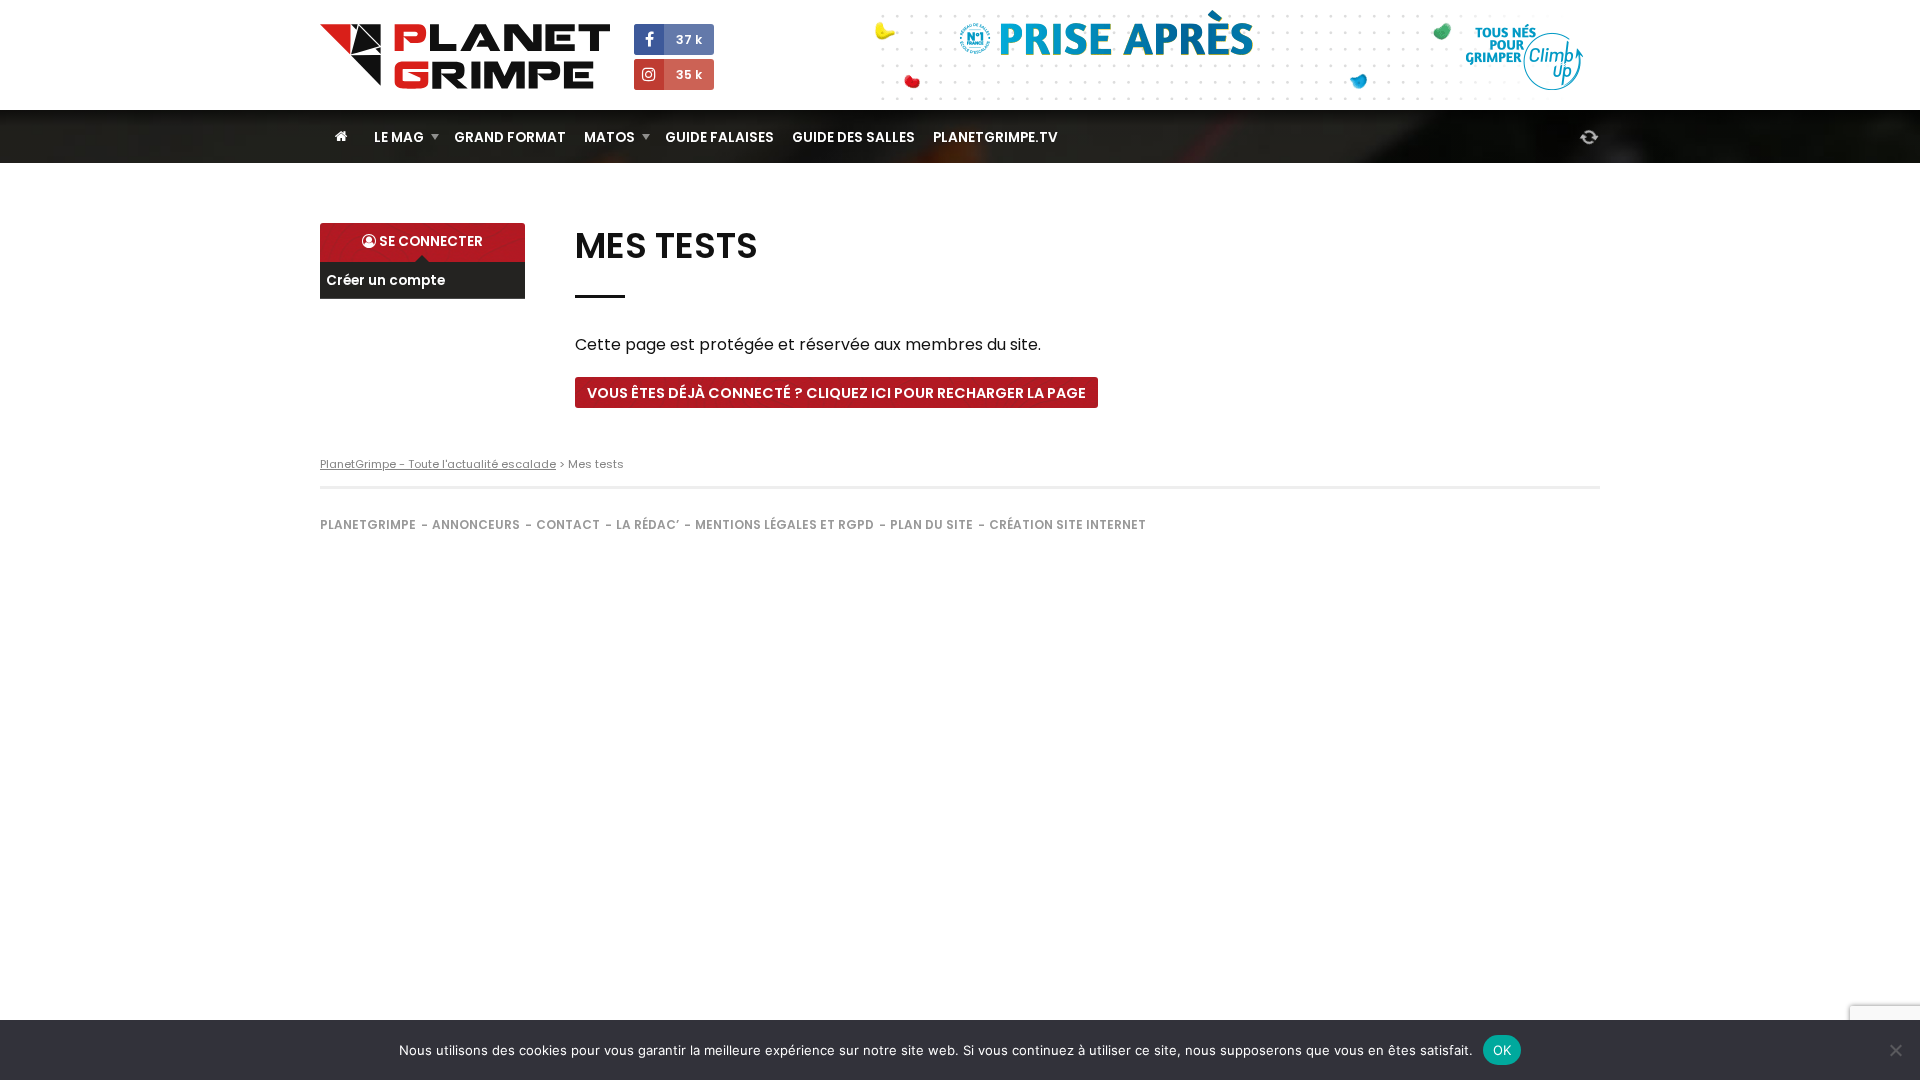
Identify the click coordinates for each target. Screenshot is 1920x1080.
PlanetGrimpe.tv (995, 137)
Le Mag (399, 137)
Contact (568, 524)
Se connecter (429, 241)
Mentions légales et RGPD (784, 524)
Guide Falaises (719, 137)
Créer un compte (385, 280)
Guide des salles (853, 137)
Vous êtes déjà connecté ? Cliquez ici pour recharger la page (836, 393)
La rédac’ (647, 524)
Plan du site (931, 524)
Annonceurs (476, 524)
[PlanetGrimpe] (465, 56)
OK (1502, 1050)
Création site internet (1067, 524)
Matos (609, 137)
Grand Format (510, 137)
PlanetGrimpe (368, 524)
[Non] (1895, 1050)
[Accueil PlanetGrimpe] (341, 136)
